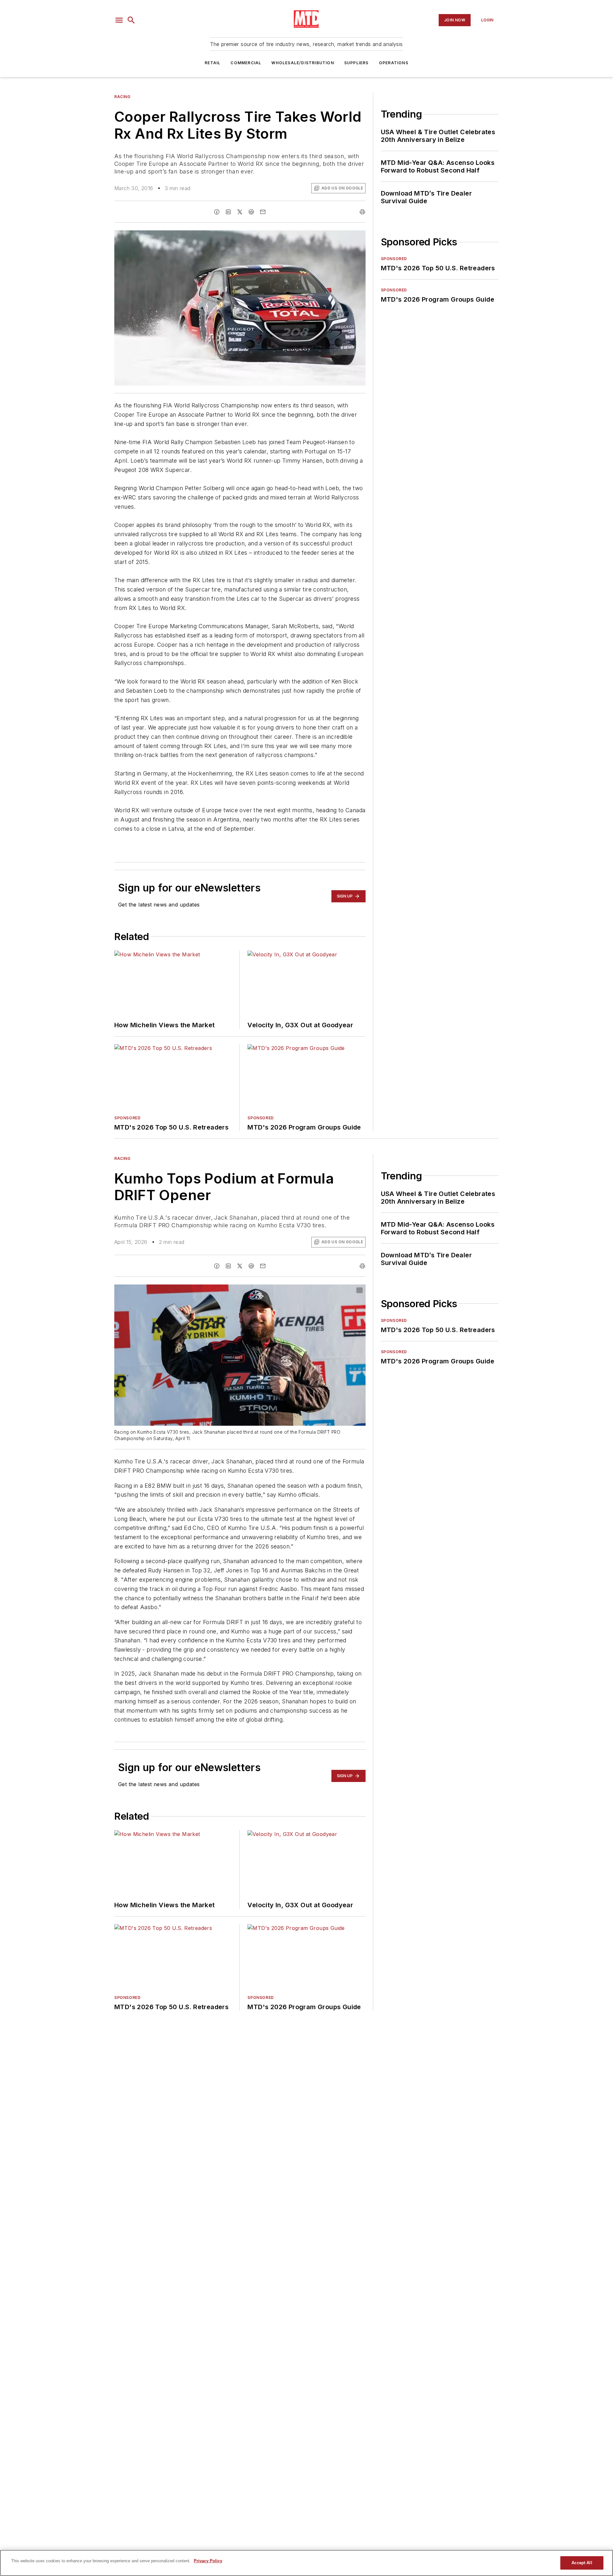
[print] (362, 212)
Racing (122, 97)
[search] (131, 20)
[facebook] (217, 212)
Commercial (246, 63)
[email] (263, 212)
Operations (394, 63)
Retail (212, 63)
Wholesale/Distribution (303, 63)
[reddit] (251, 212)
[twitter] (240, 212)
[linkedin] (228, 212)
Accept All (582, 2563)
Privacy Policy (208, 2561)
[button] (119, 20)
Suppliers (356, 63)
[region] (306, 2563)
